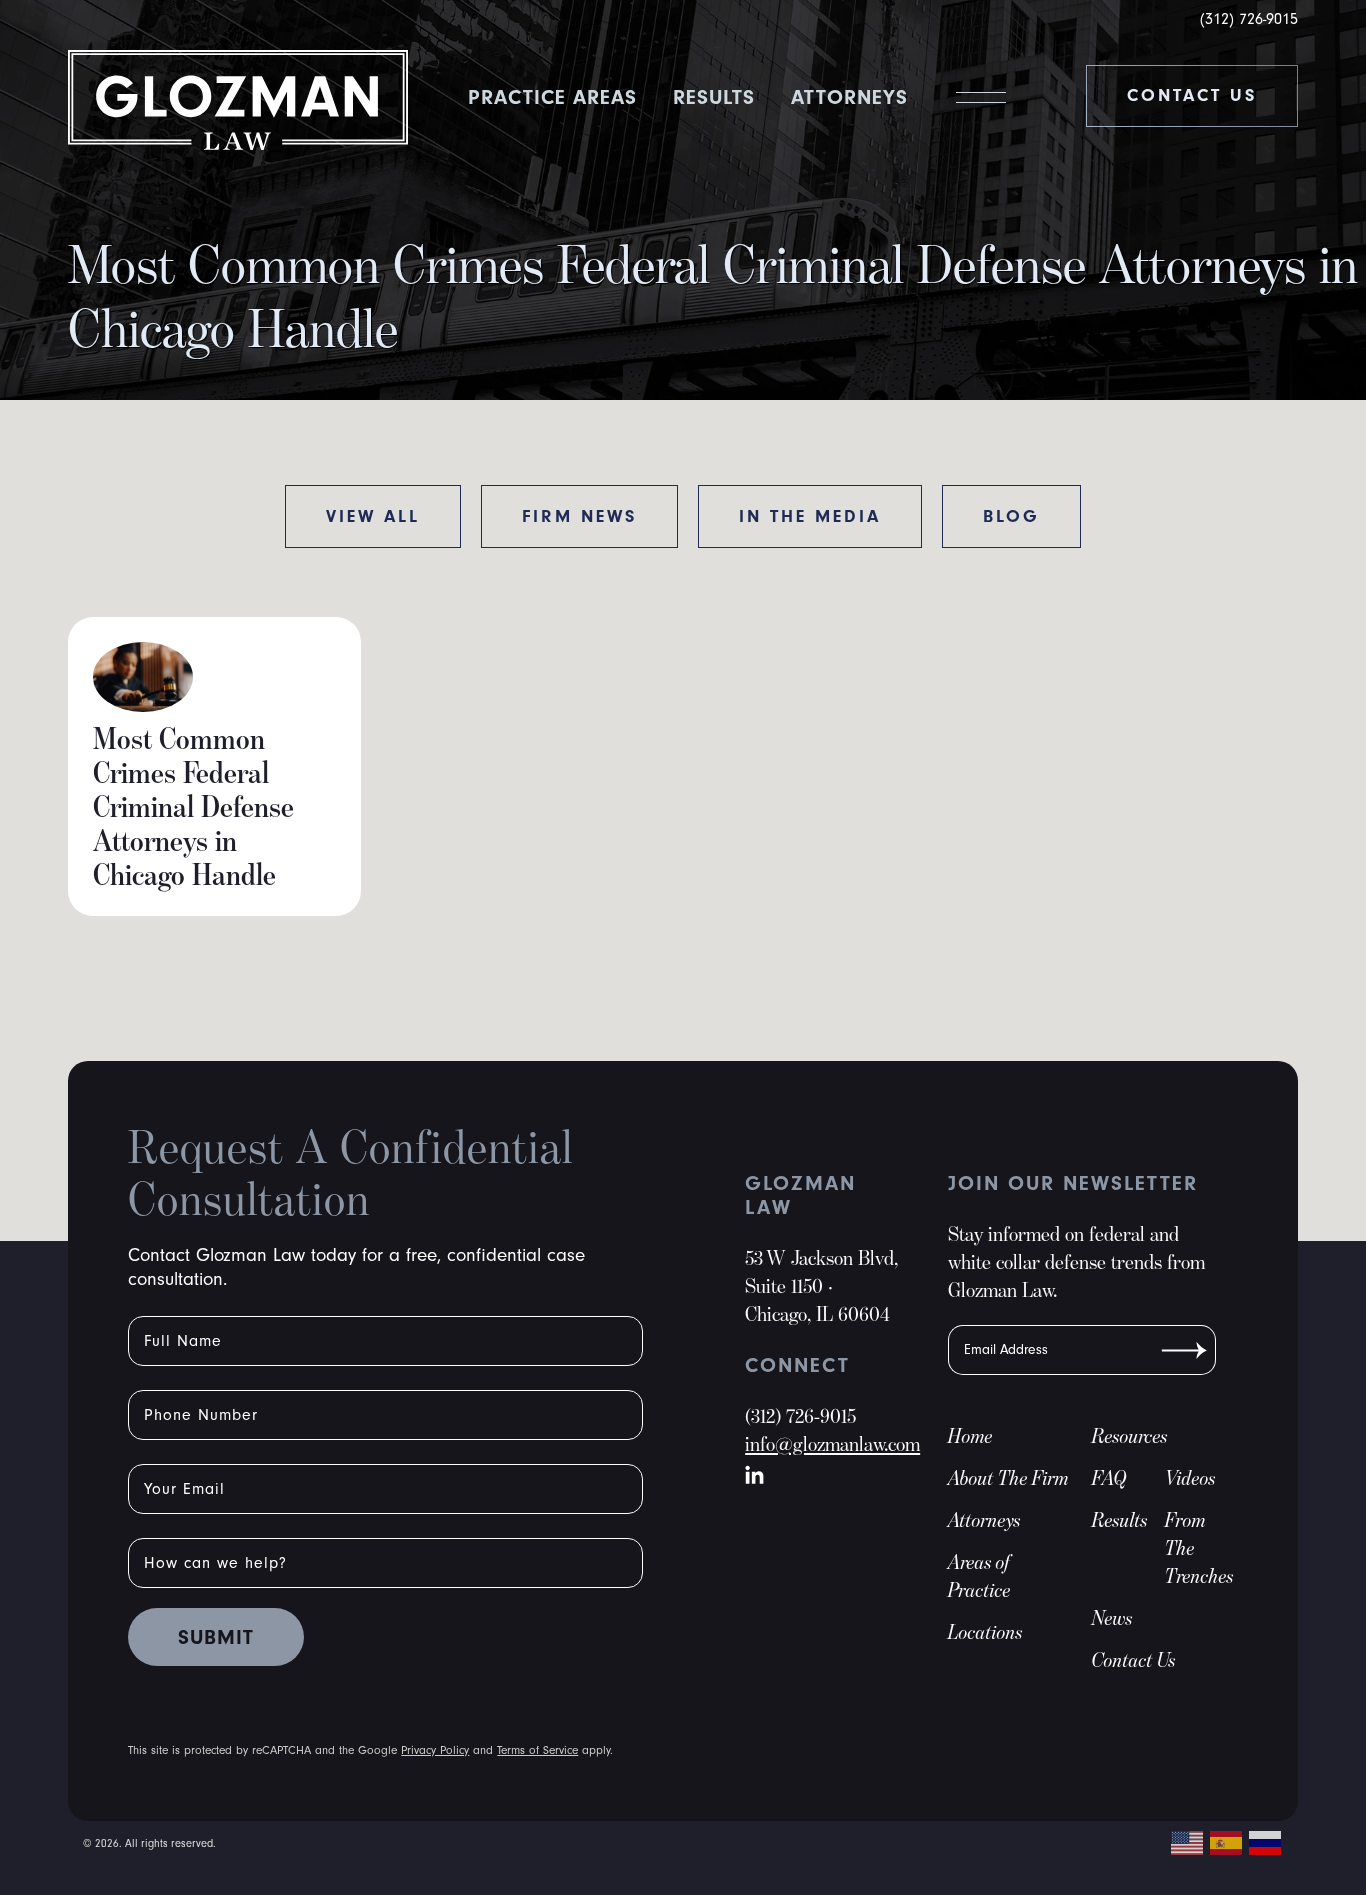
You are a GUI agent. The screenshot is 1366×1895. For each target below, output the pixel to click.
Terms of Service (537, 1750)
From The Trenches (1190, 1548)
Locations (985, 1632)
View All (373, 516)
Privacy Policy (435, 1750)
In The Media (810, 516)
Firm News (579, 516)
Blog (1011, 516)
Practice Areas (552, 97)
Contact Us (1192, 95)
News (1112, 1618)
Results (714, 97)
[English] (1188, 1841)
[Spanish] (1227, 1841)
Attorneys (849, 97)
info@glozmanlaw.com (832, 1444)
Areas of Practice (979, 1576)
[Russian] (1266, 1841)
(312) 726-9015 (1249, 19)
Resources (1130, 1436)
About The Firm (1008, 1478)
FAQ (1109, 1478)
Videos (1190, 1478)
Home (970, 1436)
